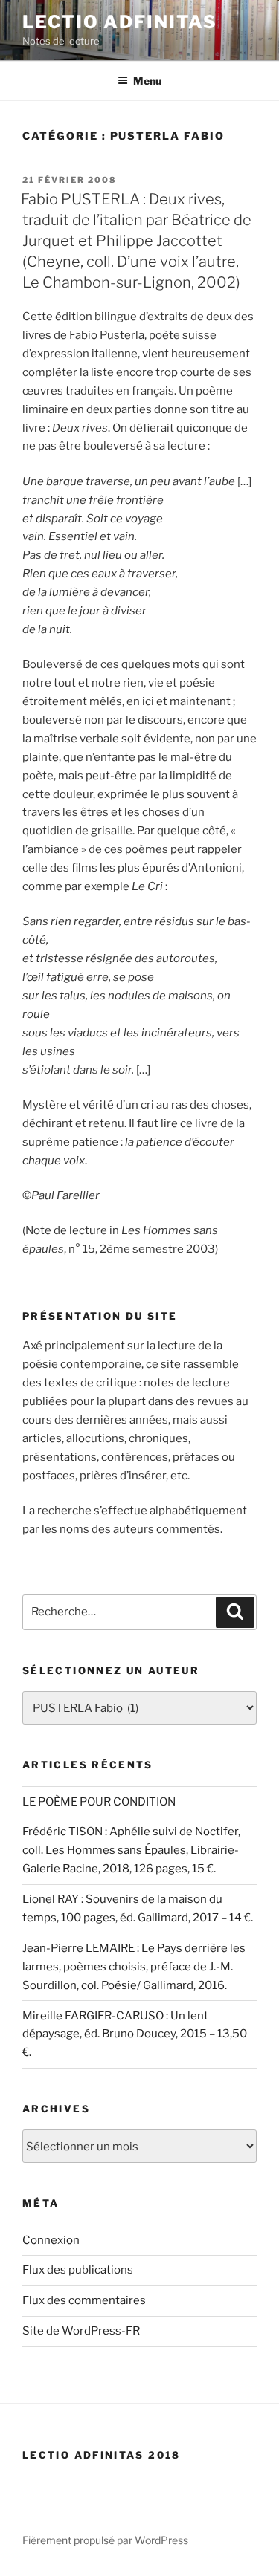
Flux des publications (78, 2270)
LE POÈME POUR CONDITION (99, 1802)
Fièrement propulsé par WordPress (105, 2540)
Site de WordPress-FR (81, 2331)
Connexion (51, 2240)
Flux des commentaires (84, 2300)
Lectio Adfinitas (120, 22)
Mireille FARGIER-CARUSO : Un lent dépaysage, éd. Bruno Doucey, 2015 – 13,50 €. (135, 2034)
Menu (147, 81)
